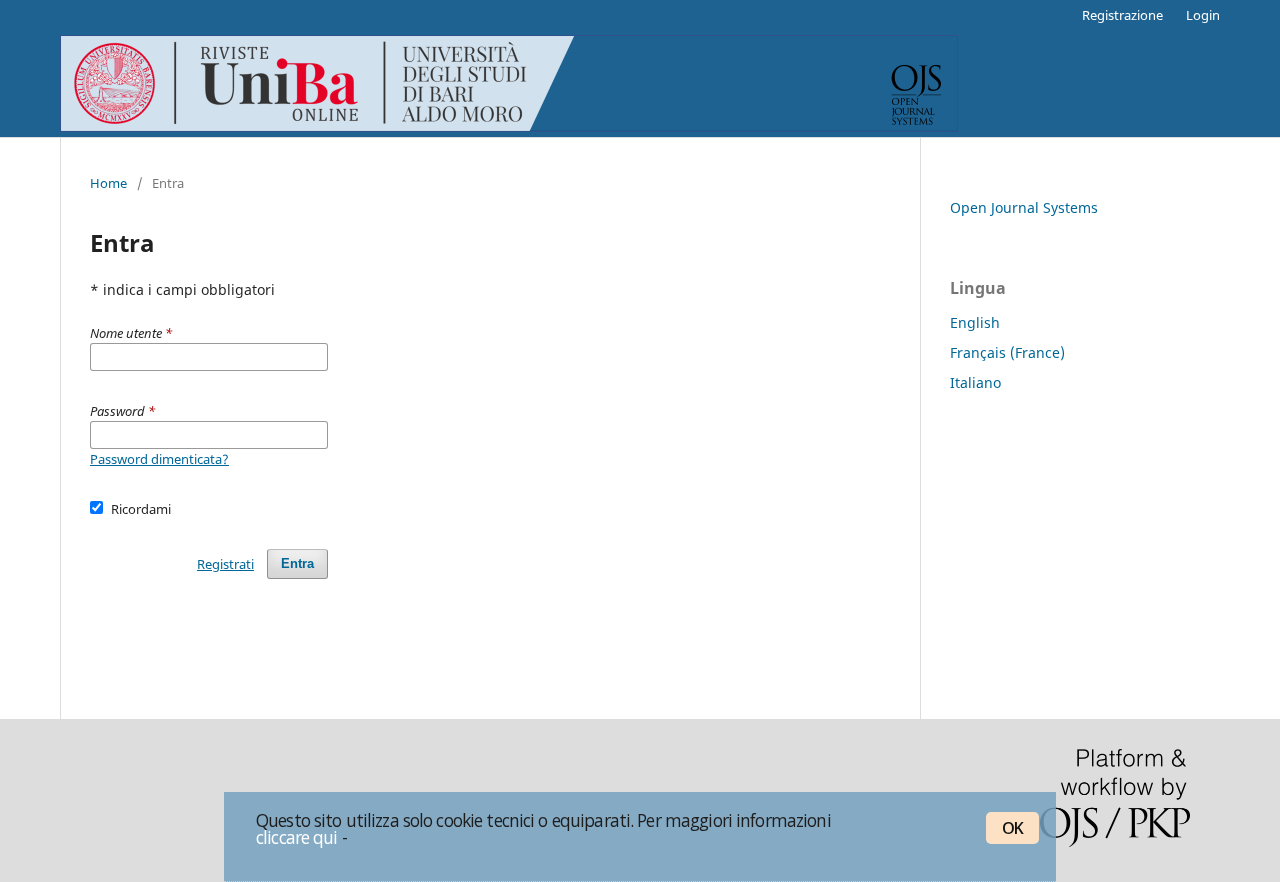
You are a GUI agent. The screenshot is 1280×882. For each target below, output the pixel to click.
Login (1203, 15)
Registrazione (1122, 15)
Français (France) (1007, 352)
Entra (297, 563)
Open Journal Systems (1024, 207)
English (975, 322)
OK (1012, 828)
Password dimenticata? (159, 459)
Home (108, 183)
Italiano (975, 382)
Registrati (225, 564)
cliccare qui (297, 837)
